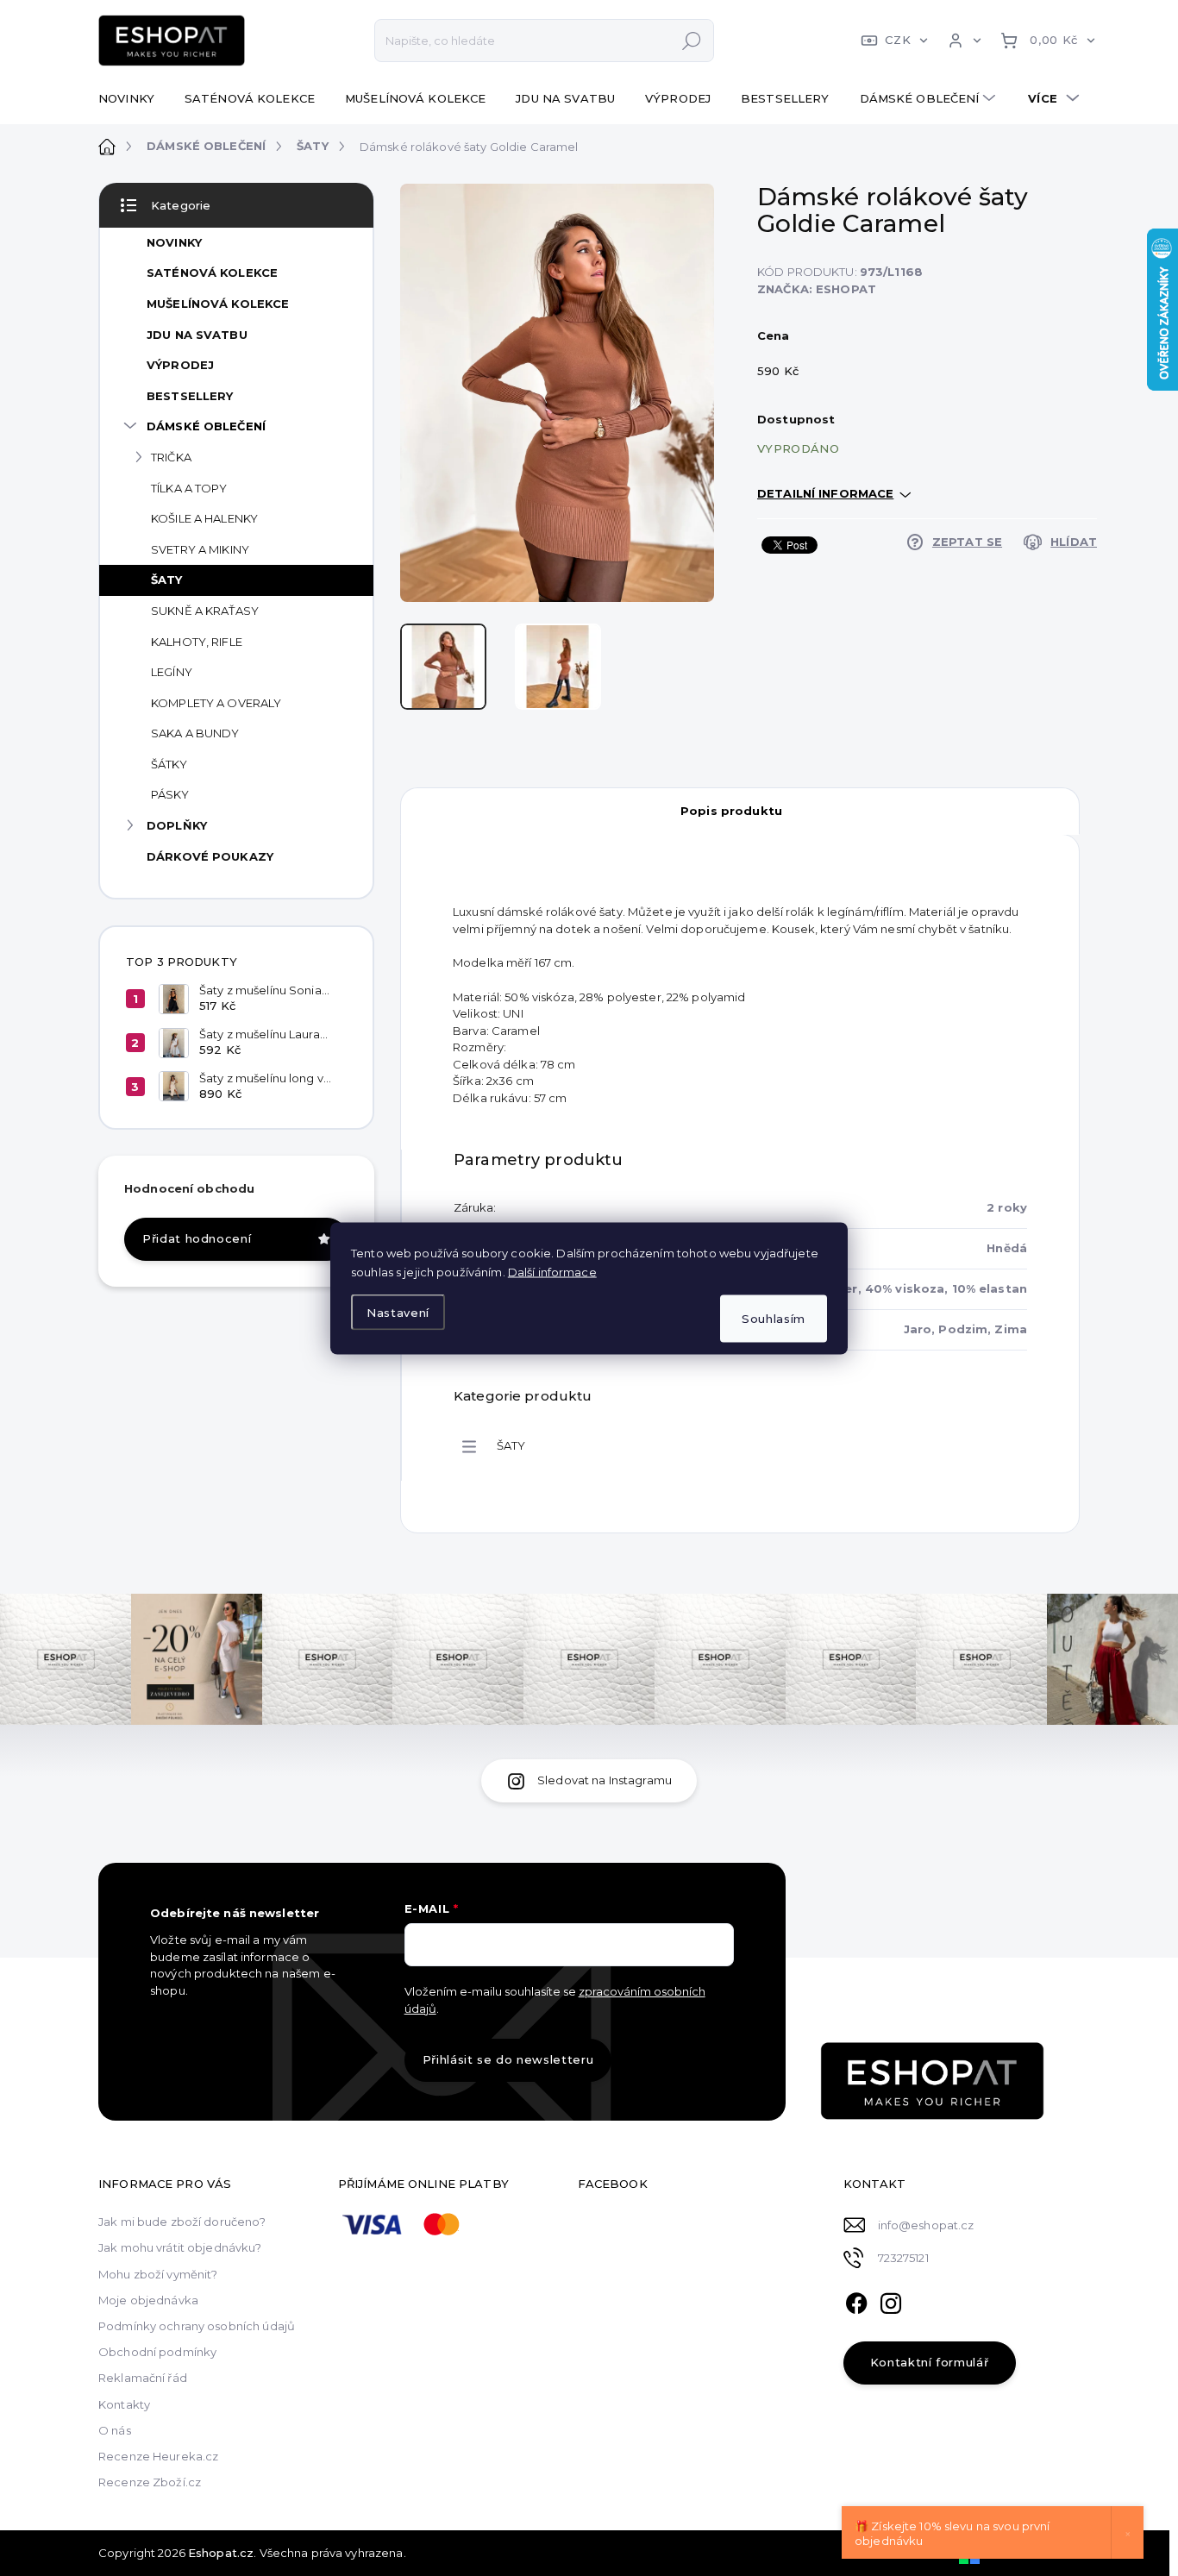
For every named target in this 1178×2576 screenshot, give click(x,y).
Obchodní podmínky (157, 2352)
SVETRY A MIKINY (200, 549)
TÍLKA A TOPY (189, 488)
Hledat (692, 41)
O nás (115, 2430)
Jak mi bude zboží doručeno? (182, 2222)
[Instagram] (891, 2301)
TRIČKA (171, 457)
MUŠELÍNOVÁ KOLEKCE (218, 304)
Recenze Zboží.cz (150, 2482)
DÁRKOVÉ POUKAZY (210, 856)
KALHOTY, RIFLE (197, 642)
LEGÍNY (172, 672)
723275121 (903, 2258)
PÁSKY (170, 794)
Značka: (817, 289)
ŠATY (167, 580)
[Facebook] (856, 2301)
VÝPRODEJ (180, 365)
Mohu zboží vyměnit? (158, 2274)
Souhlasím (774, 1318)
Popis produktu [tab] (731, 811)
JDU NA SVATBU (197, 335)
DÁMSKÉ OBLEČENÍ (206, 426)
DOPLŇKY (177, 825)
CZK (898, 40)
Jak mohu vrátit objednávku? (180, 2247)
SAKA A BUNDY (195, 733)
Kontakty (124, 2404)
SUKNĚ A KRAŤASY (205, 611)
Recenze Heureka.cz (158, 2456)
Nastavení (398, 1313)
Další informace (552, 1271)
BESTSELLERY (190, 396)
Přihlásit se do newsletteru (508, 2059)
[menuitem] (133, 98)
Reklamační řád (143, 2378)
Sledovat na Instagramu (605, 1780)
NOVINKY (174, 242)
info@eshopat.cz (926, 2225)
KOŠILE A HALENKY (204, 518)
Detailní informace (825, 493)
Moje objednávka (148, 2300)
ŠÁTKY (169, 764)
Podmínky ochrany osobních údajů (197, 2326)
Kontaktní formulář (930, 2362)
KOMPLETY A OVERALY (216, 703)
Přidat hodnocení (197, 1238)
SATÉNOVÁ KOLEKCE (212, 273)
